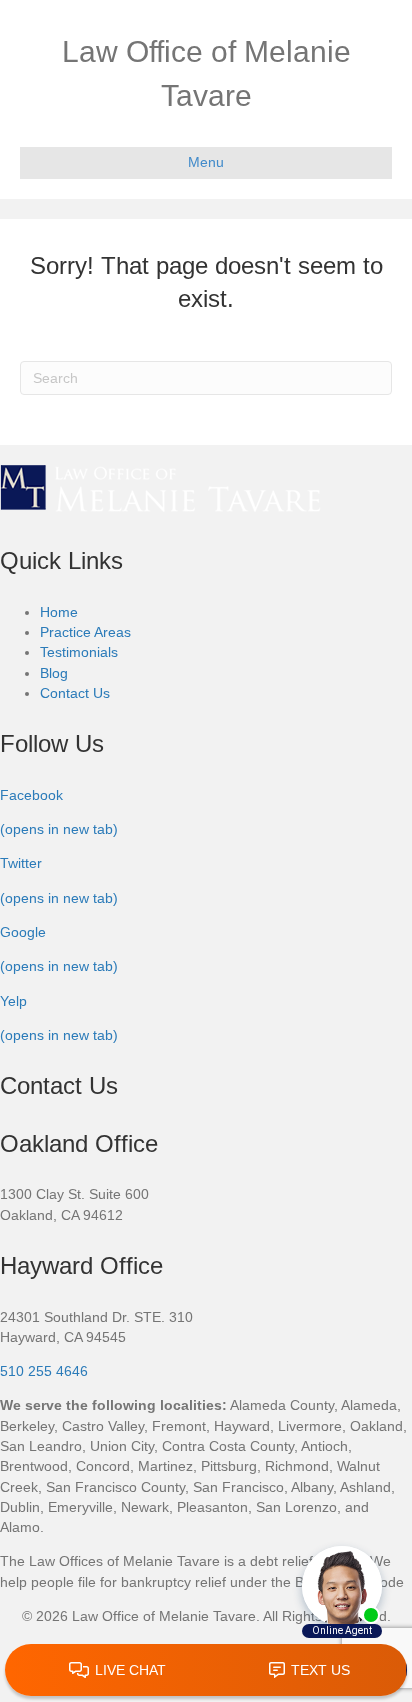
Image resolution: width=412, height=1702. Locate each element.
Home (59, 612)
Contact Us (75, 693)
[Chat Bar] (206, 1671)
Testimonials (79, 652)
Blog (54, 673)
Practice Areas (85, 632)
